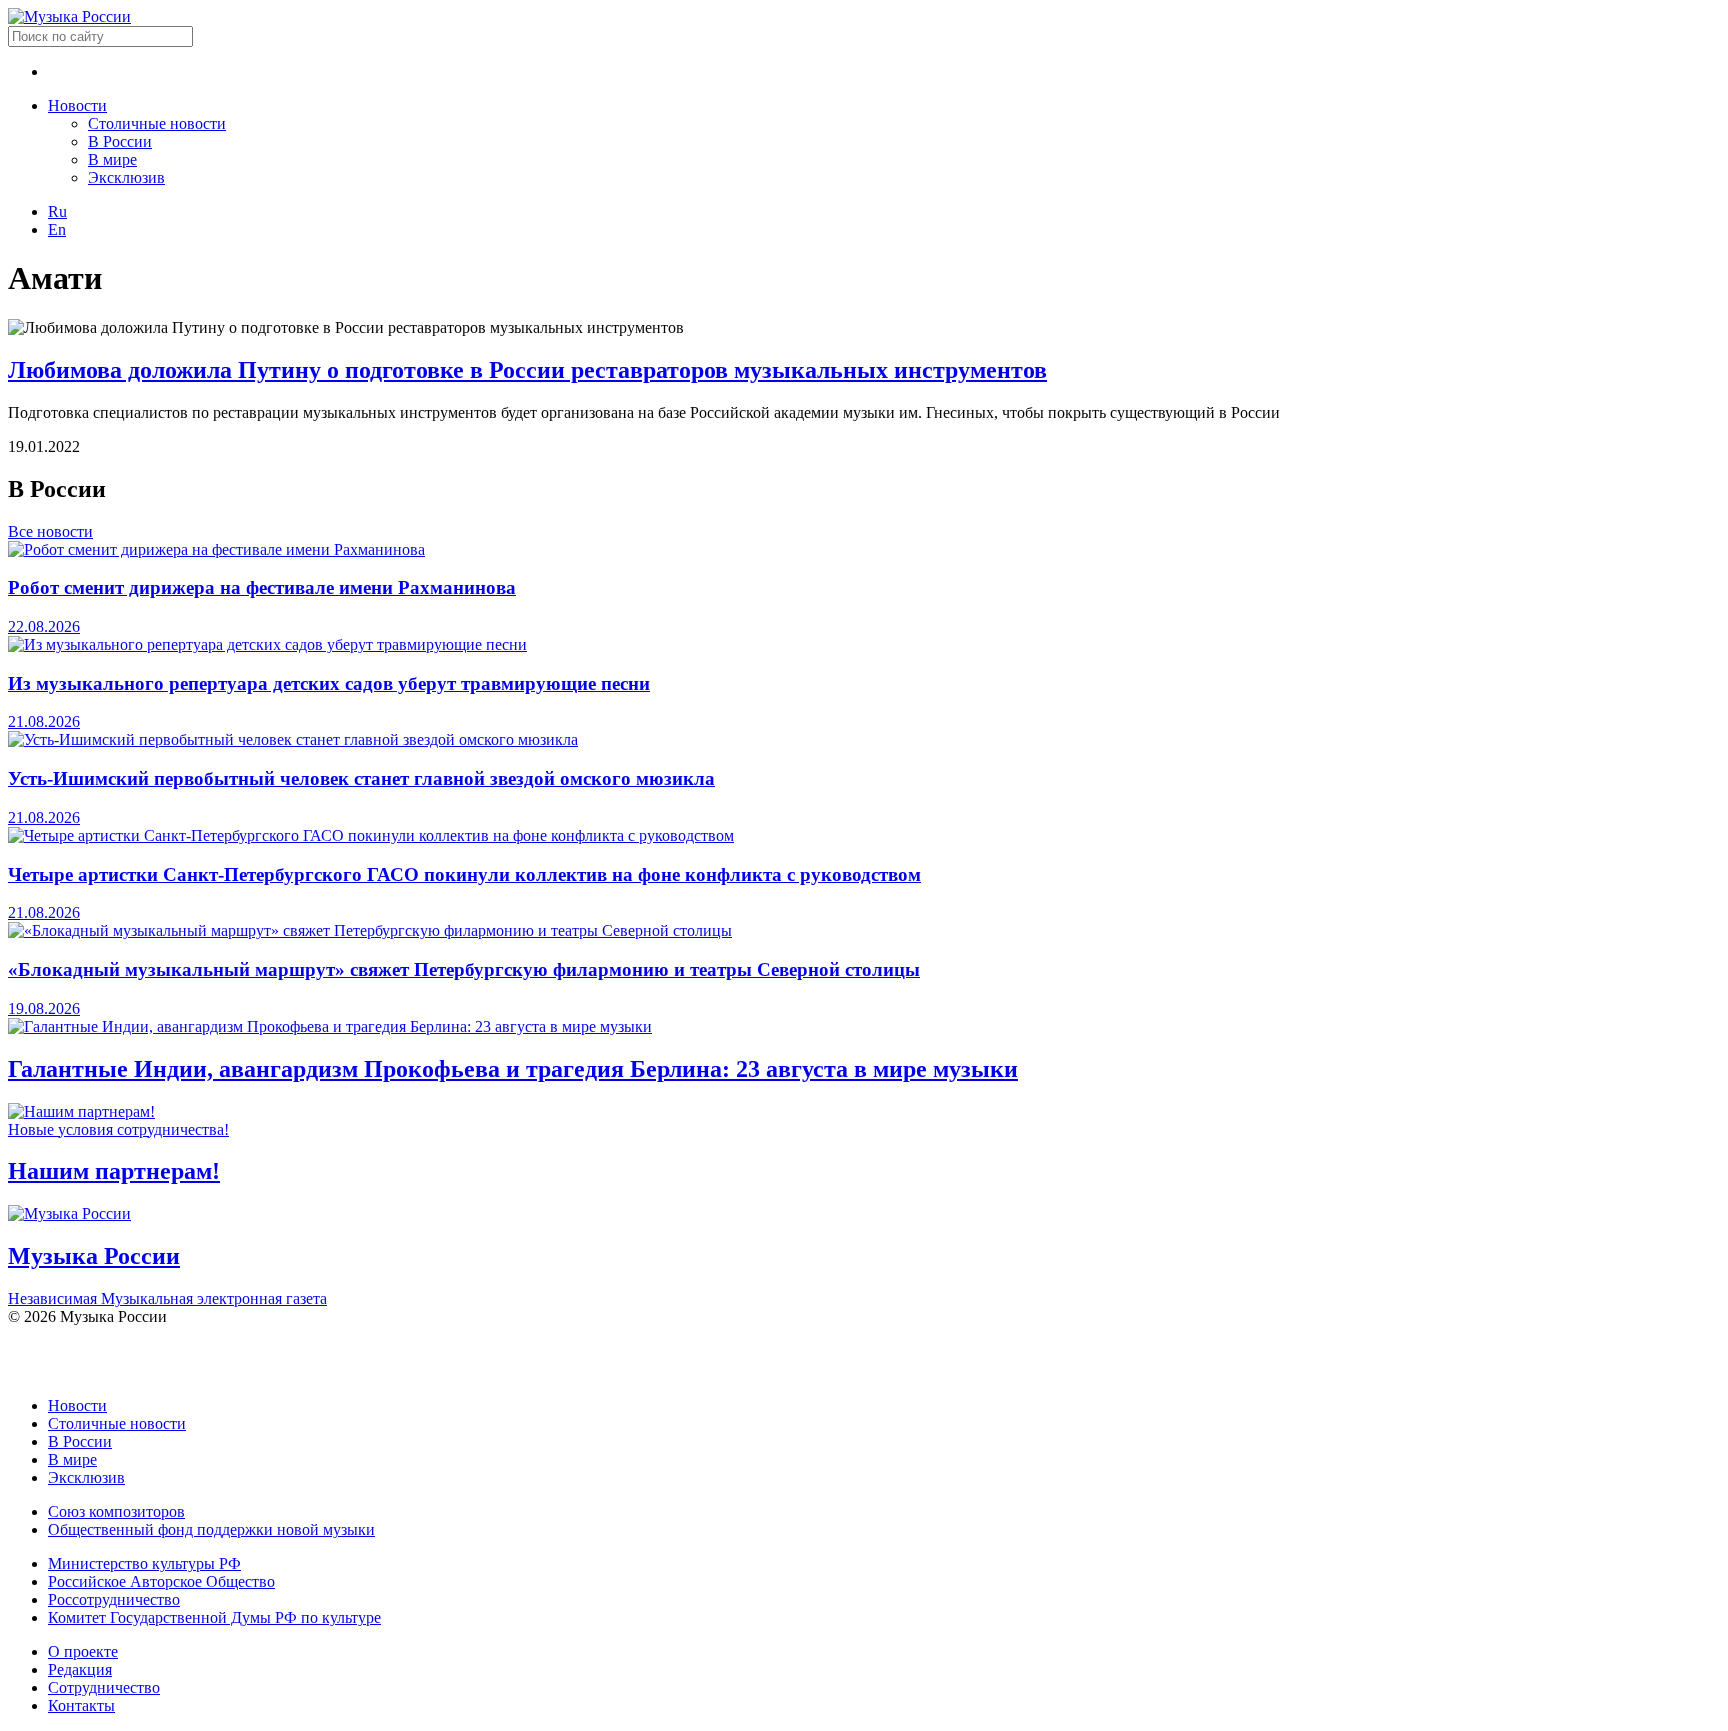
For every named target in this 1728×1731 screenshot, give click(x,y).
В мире (112, 159)
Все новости (50, 531)
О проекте (83, 1651)
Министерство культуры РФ (144, 1563)
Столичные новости (157, 123)
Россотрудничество (114, 1599)
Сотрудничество (104, 1687)
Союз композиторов (116, 1511)
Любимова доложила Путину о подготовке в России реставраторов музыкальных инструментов (527, 370)
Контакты (81, 1705)
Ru (57, 211)
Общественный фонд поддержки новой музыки (211, 1529)
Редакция (80, 1669)
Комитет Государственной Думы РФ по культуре (214, 1617)
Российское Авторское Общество (161, 1581)
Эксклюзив (126, 177)
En (57, 229)
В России (120, 141)
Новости (77, 105)
